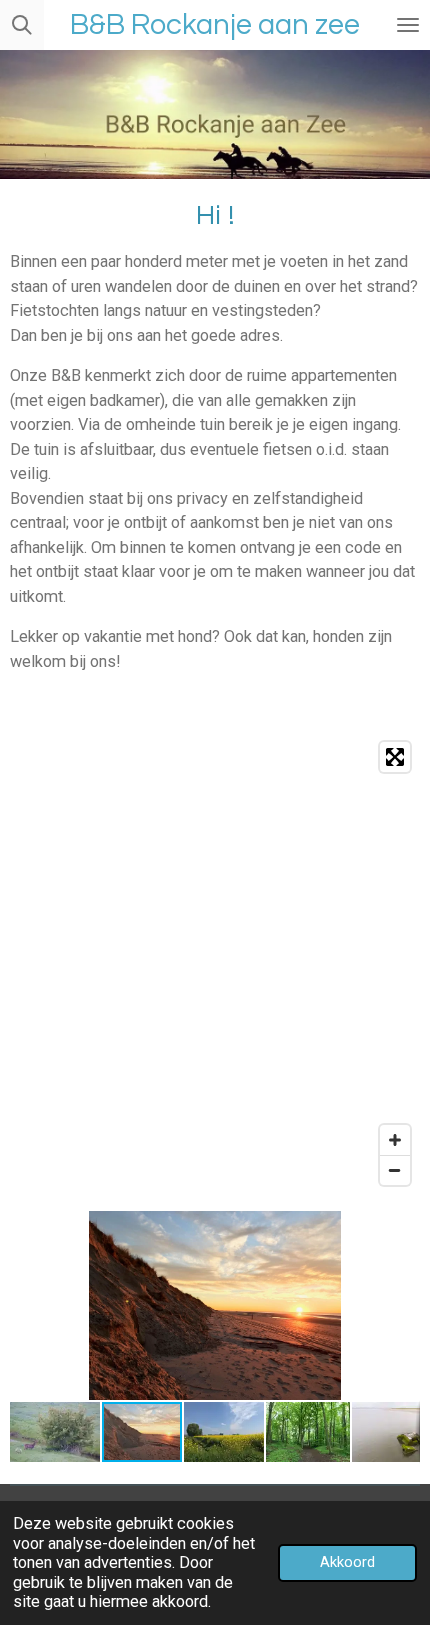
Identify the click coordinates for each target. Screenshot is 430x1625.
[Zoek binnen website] (22, 25)
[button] (402, 1229)
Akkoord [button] (347, 1562)
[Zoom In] (395, 1140)
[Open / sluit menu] (408, 25)
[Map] (215, 963)
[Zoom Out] (395, 1170)
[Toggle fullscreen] (395, 757)
